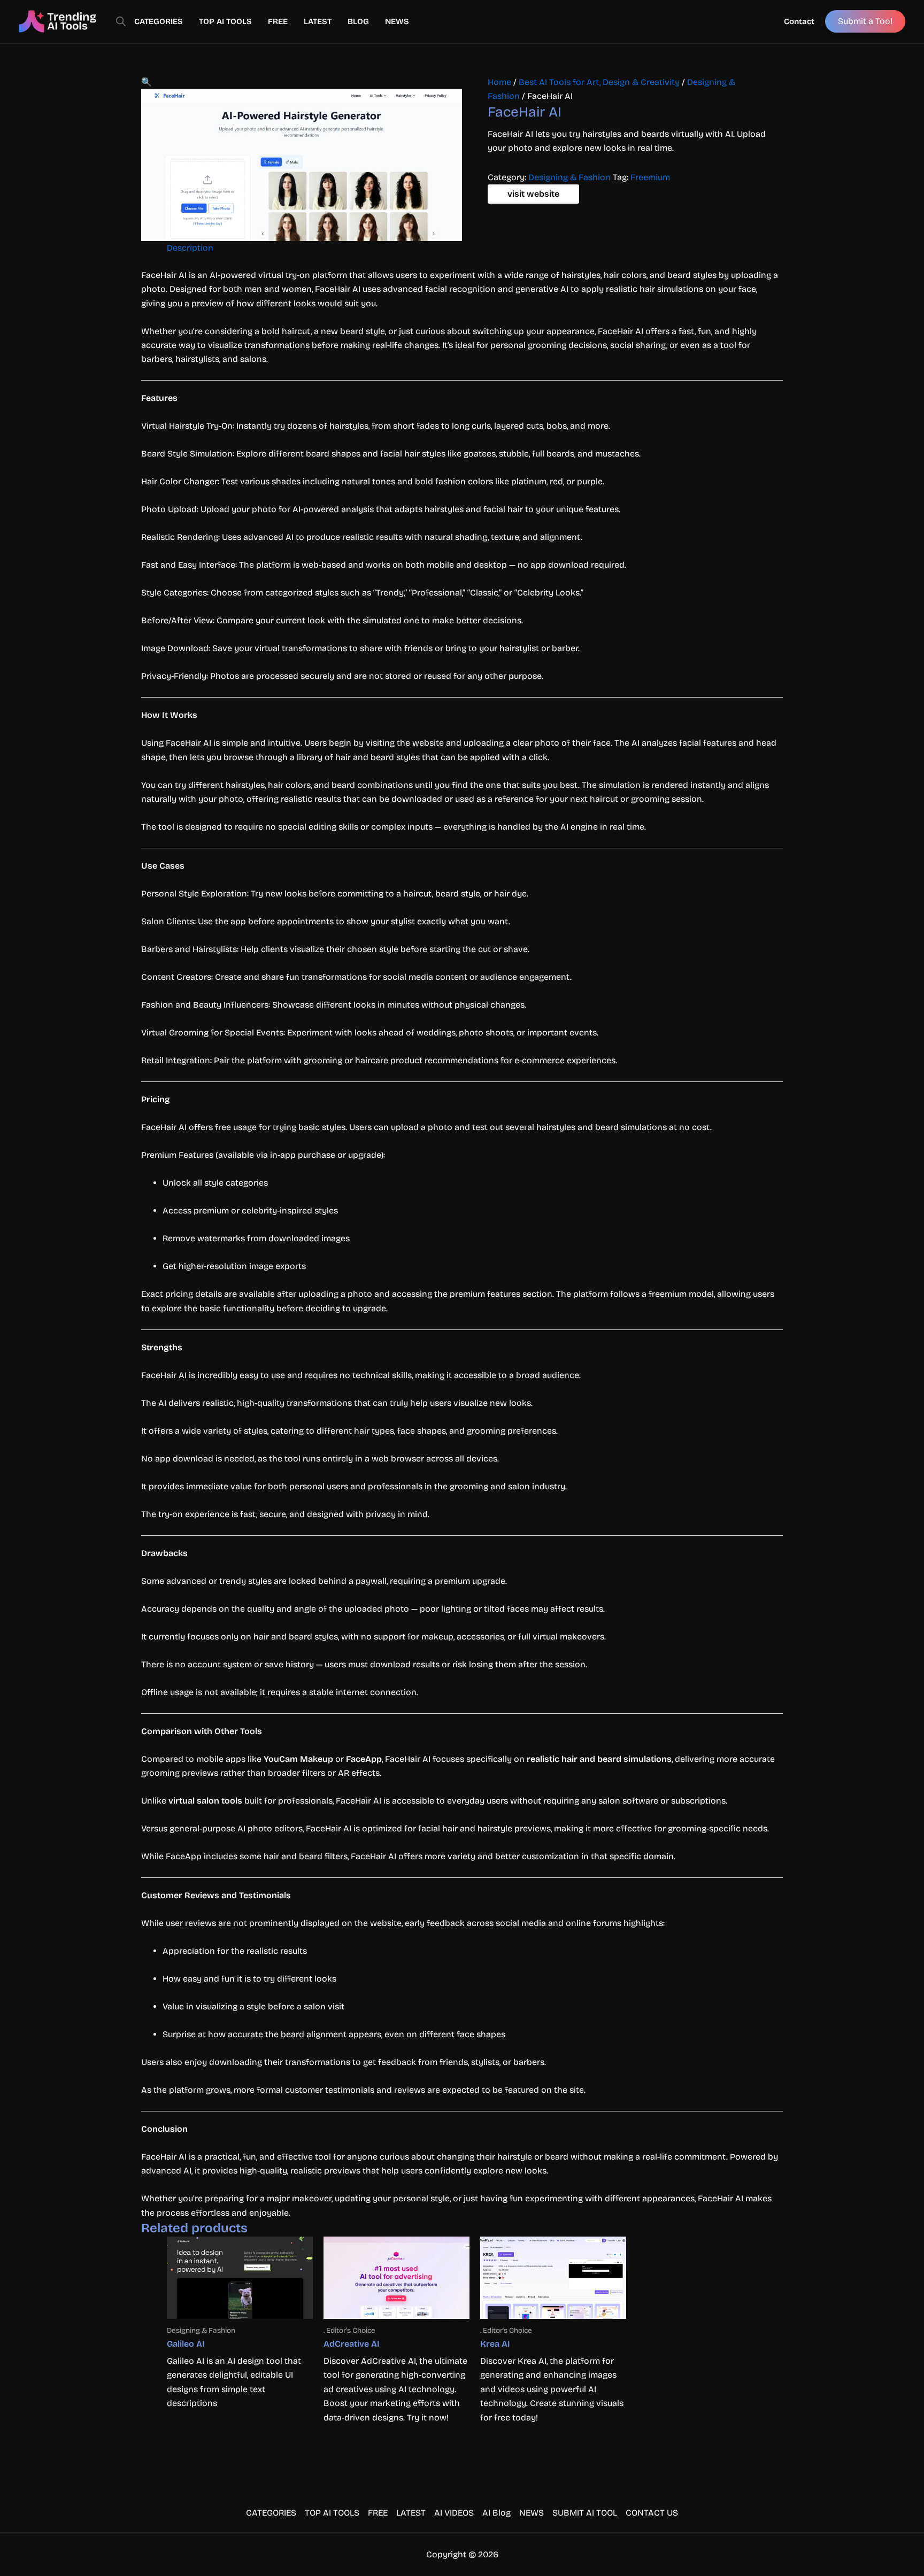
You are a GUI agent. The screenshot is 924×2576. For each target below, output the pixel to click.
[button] (147, 82)
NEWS (397, 21)
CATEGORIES (159, 21)
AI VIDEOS (454, 2513)
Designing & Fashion (569, 177)
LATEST (318, 21)
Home (499, 82)
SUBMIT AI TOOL (585, 2513)
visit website (533, 194)
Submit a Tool (865, 21)
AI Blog (496, 2513)
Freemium (650, 177)
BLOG (358, 21)
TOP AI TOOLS (225, 21)
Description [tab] (190, 248)
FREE (278, 21)
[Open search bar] (121, 21)
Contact (799, 21)
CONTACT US (652, 2513)
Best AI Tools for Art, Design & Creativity (599, 82)
